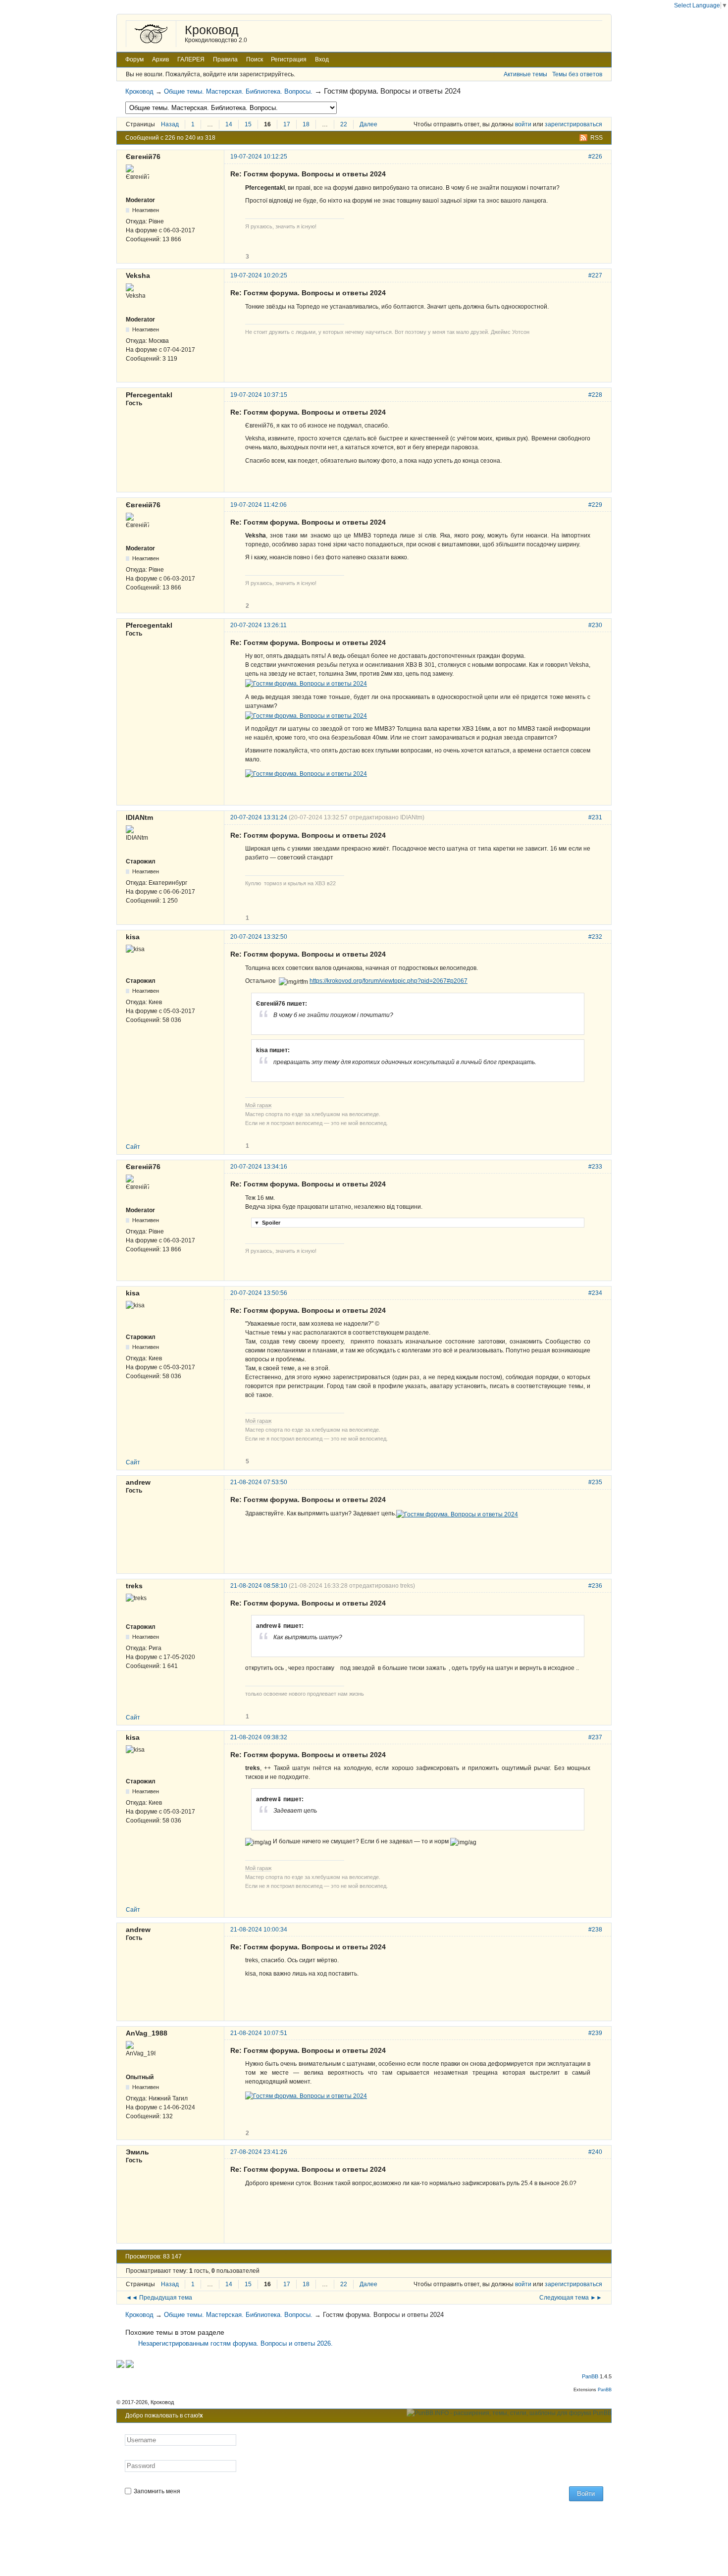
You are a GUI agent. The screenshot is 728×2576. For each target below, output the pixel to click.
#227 (595, 275)
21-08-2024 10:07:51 (259, 2033)
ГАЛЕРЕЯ (191, 59)
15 (248, 124)
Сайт (133, 1147)
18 (306, 124)
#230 (595, 625)
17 (287, 124)
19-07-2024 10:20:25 (259, 275)
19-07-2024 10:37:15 (259, 395)
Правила (225, 59)
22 (344, 124)
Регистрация (289, 59)
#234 (595, 1293)
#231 (595, 817)
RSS (597, 138)
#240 (595, 2152)
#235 (595, 1482)
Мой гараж (258, 1105)
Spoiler (267, 1223)
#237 (595, 1737)
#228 (595, 395)
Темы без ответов (577, 74)
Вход (322, 59)
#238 (595, 1930)
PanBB (590, 2376)
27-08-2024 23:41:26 (259, 2152)
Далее (368, 124)
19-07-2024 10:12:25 (259, 157)
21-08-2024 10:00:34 (259, 1930)
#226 (595, 157)
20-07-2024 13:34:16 (259, 1167)
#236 (595, 1586)
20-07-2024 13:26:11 (259, 625)
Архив (160, 59)
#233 (595, 1167)
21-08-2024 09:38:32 (259, 1737)
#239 (595, 2033)
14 (229, 124)
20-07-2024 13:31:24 (259, 817)
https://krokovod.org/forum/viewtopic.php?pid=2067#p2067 (389, 981)
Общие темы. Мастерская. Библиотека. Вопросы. (238, 91)
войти (523, 124)
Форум (134, 59)
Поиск (255, 59)
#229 (595, 505)
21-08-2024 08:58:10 (259, 1586)
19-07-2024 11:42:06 (259, 505)
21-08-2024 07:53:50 (259, 1482)
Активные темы (525, 74)
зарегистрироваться (573, 124)
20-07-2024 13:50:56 (259, 1293)
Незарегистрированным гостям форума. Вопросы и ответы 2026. (235, 2343)
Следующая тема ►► (571, 2298)
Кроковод (212, 30)
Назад (170, 124)
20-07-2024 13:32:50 (259, 937)
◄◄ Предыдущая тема (159, 2298)
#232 (595, 937)
